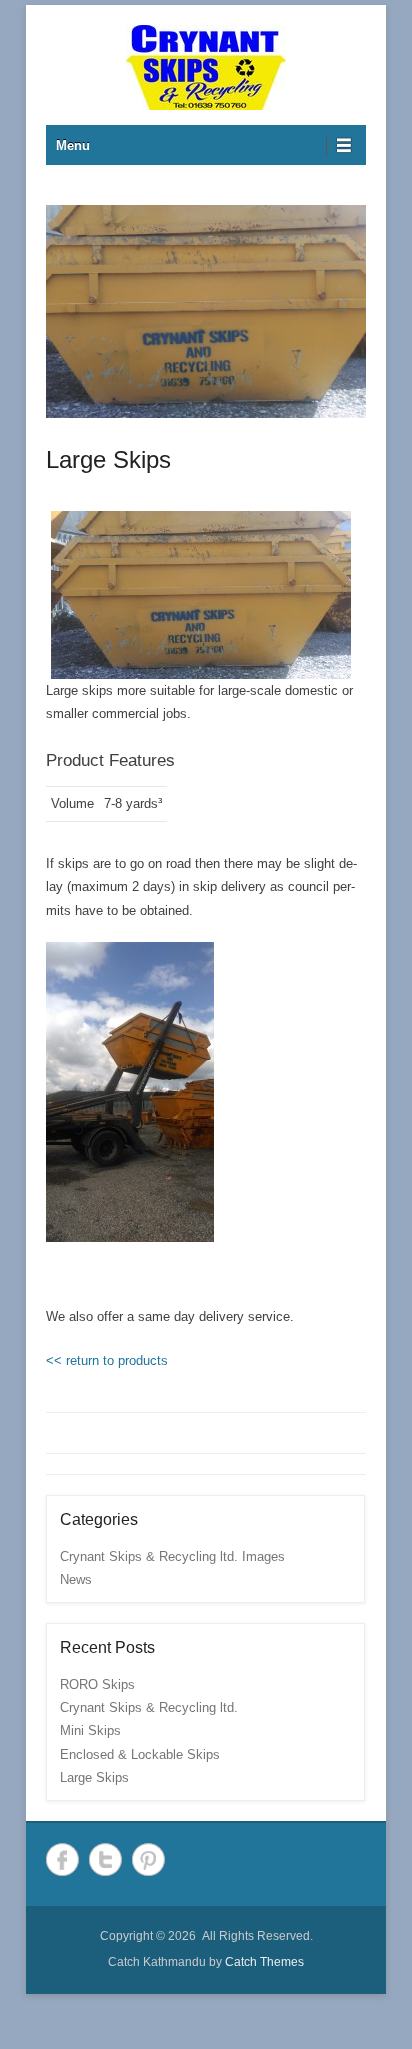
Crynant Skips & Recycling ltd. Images (172, 1556)
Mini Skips (90, 1730)
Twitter (105, 1859)
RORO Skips (97, 1684)
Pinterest (148, 1859)
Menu (73, 145)
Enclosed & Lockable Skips (140, 1754)
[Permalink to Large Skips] (206, 311)
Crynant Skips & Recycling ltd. (149, 1707)
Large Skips (108, 459)
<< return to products (107, 1360)
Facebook (62, 1859)
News (76, 1579)
